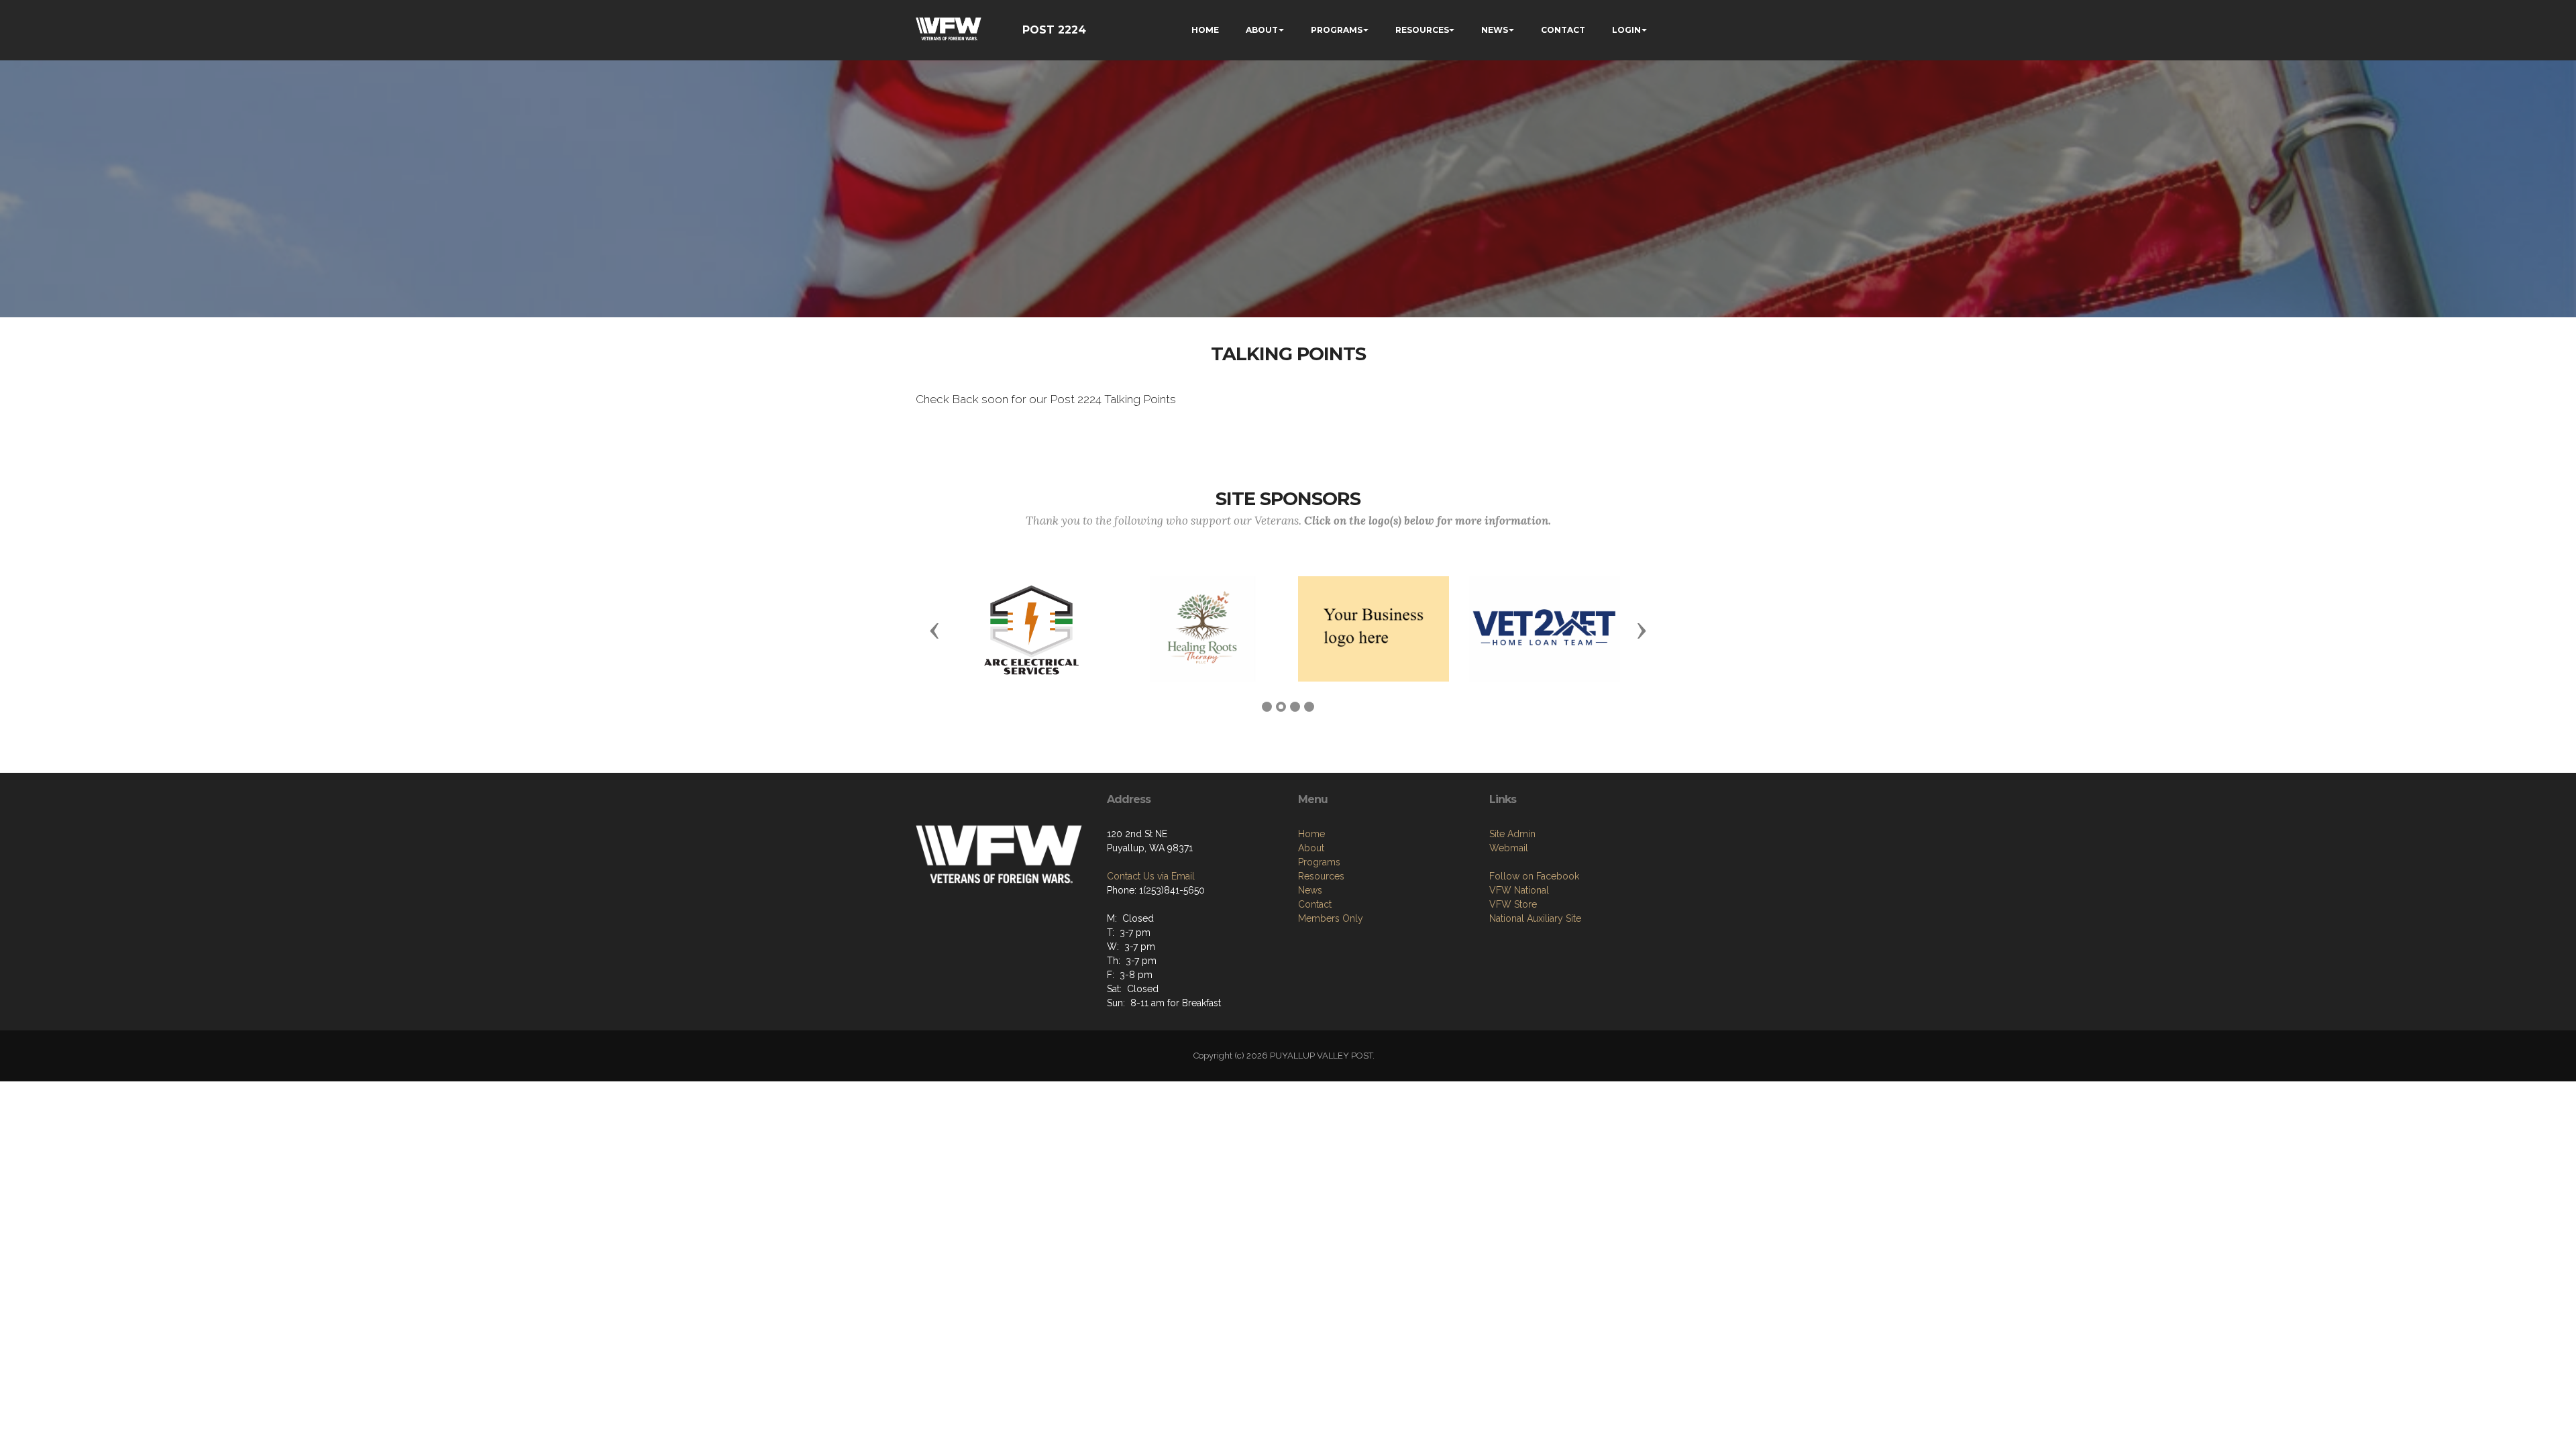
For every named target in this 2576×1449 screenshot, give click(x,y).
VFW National (1519, 890)
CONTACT (1563, 30)
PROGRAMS (1337, 30)
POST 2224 (1054, 30)
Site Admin (1512, 834)
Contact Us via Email (1151, 876)
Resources (1321, 876)
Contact (1315, 904)
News (1310, 890)
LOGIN (1626, 30)
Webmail (1509, 848)
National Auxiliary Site (1535, 918)
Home (1311, 834)
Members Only (1331, 918)
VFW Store (1513, 904)
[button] (934, 630)
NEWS (1495, 30)
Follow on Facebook (1534, 876)
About (1311, 848)
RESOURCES (1422, 30)
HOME (1205, 30)
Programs (1319, 862)
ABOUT (1262, 30)
